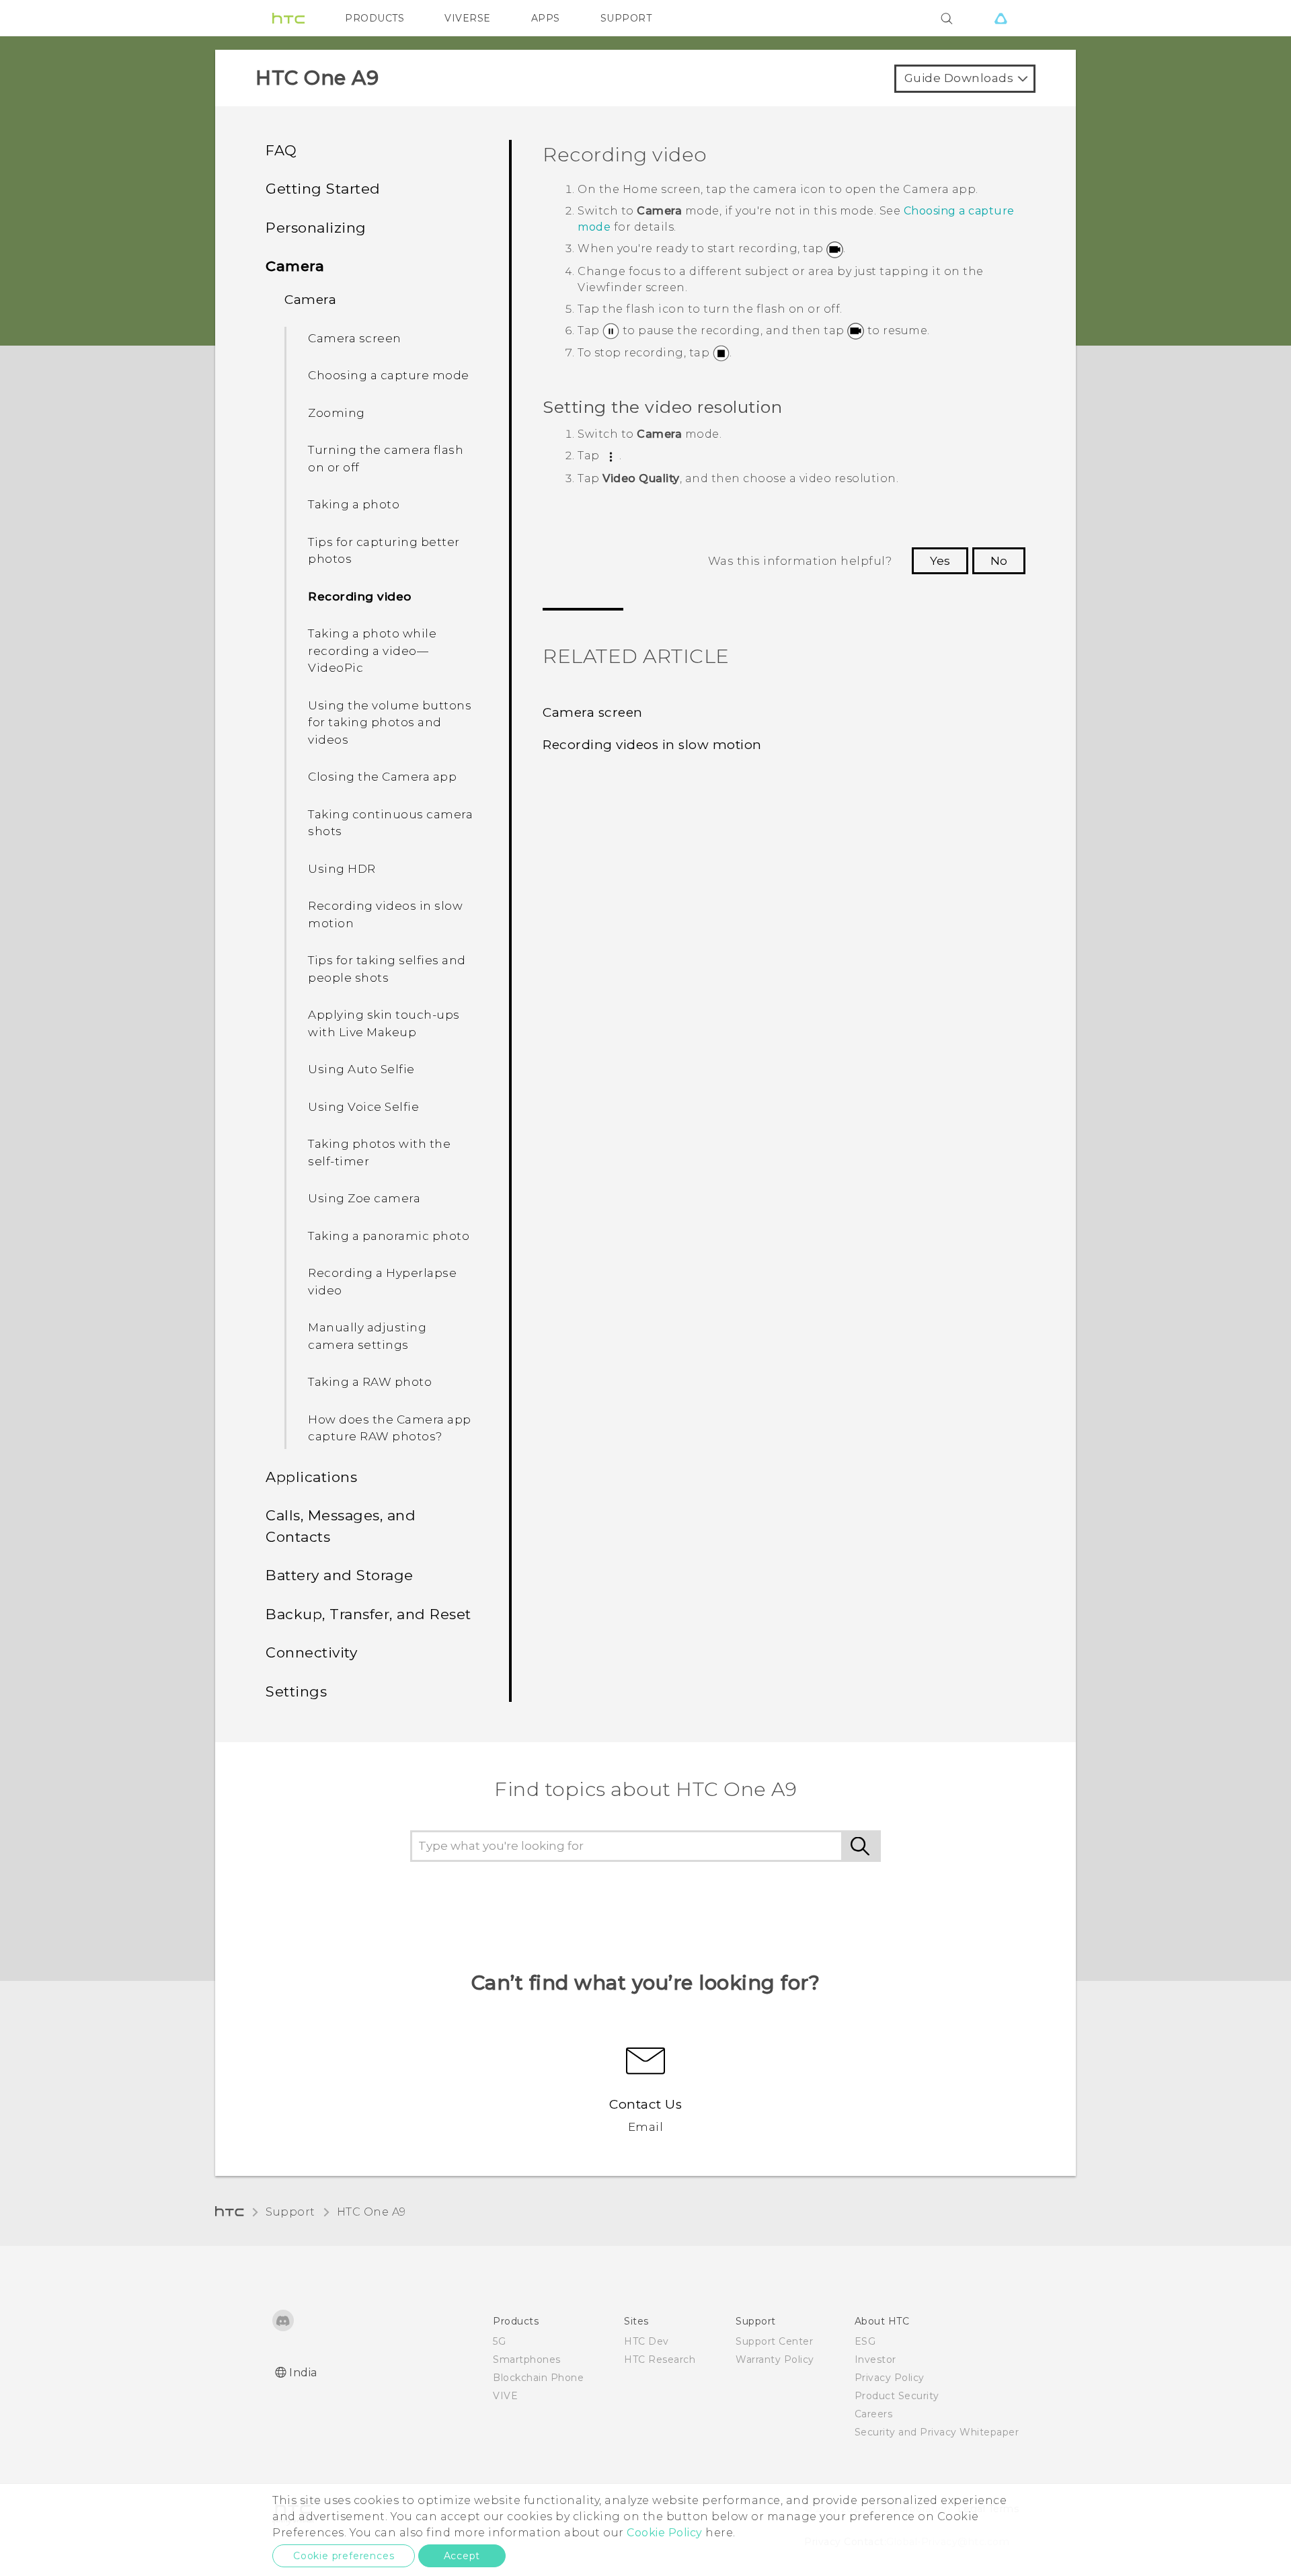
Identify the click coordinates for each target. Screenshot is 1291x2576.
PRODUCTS (375, 18)
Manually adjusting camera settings (367, 1336)
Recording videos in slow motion (385, 914)
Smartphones (527, 2359)
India (303, 2373)
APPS (546, 18)
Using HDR (342, 869)
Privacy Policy (890, 2378)
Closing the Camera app (382, 777)
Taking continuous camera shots (390, 823)
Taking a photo (354, 504)
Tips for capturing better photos (384, 551)
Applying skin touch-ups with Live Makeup (384, 1023)
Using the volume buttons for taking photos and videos (390, 723)
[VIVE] (1001, 18)
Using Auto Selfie (361, 1069)
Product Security (897, 2396)
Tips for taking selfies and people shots (387, 969)
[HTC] (288, 18)
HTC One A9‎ (371, 2212)
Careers (874, 2414)
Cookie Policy (665, 2533)
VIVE (505, 2396)
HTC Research (660, 2359)
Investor (875, 2359)
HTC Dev (647, 2341)
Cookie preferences (344, 2556)
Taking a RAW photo (370, 1382)
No (999, 561)
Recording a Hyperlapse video (382, 1282)
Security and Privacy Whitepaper (937, 2432)
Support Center (774, 2341)
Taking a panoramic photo (389, 1236)
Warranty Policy (775, 2359)
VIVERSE (468, 18)
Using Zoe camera (364, 1198)
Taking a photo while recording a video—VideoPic (372, 651)
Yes (940, 561)
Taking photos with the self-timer (379, 1153)
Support (290, 2212)
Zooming (337, 413)
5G (499, 2341)
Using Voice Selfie (363, 1107)
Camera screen (355, 338)
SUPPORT (626, 18)
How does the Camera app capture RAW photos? (390, 1428)
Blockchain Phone (538, 2378)
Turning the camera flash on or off (386, 459)
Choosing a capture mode (389, 375)
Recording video (360, 596)
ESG (865, 2341)
